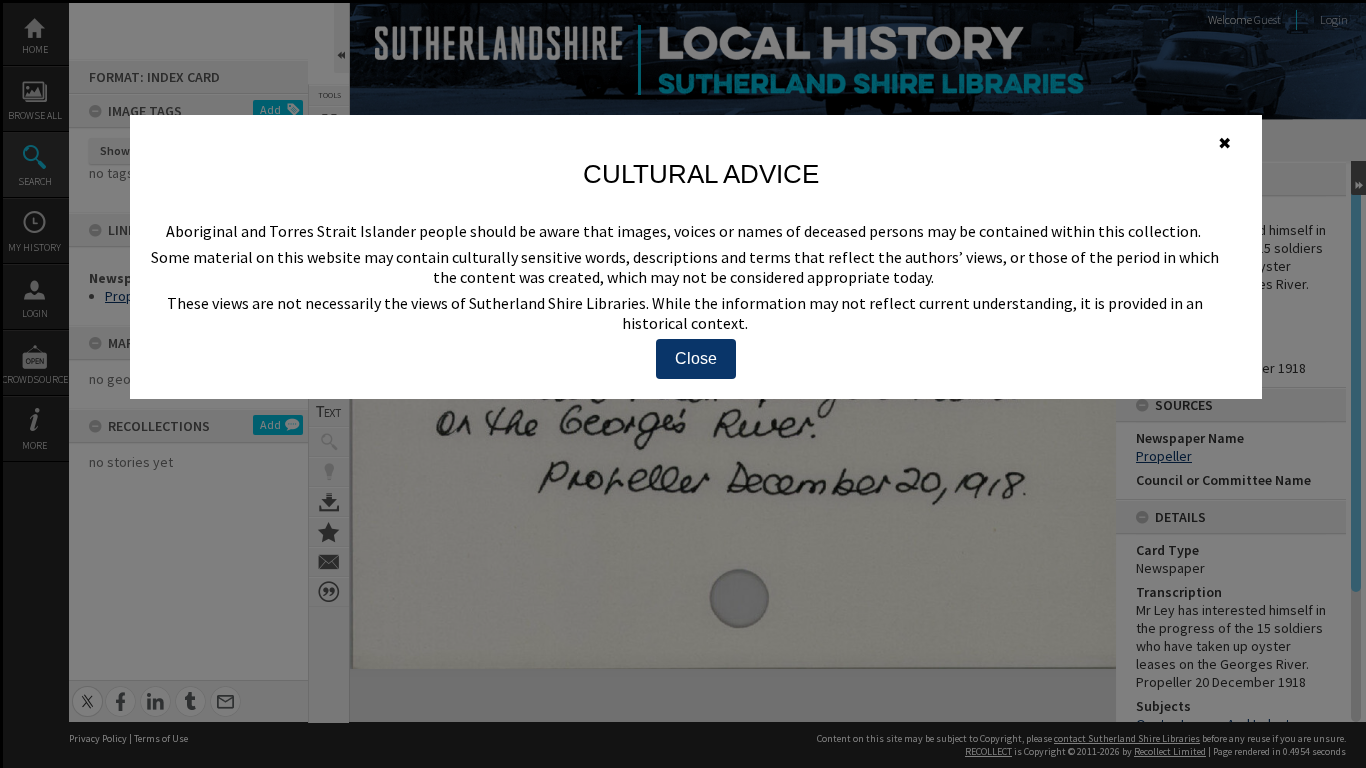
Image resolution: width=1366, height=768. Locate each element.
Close (696, 358)
